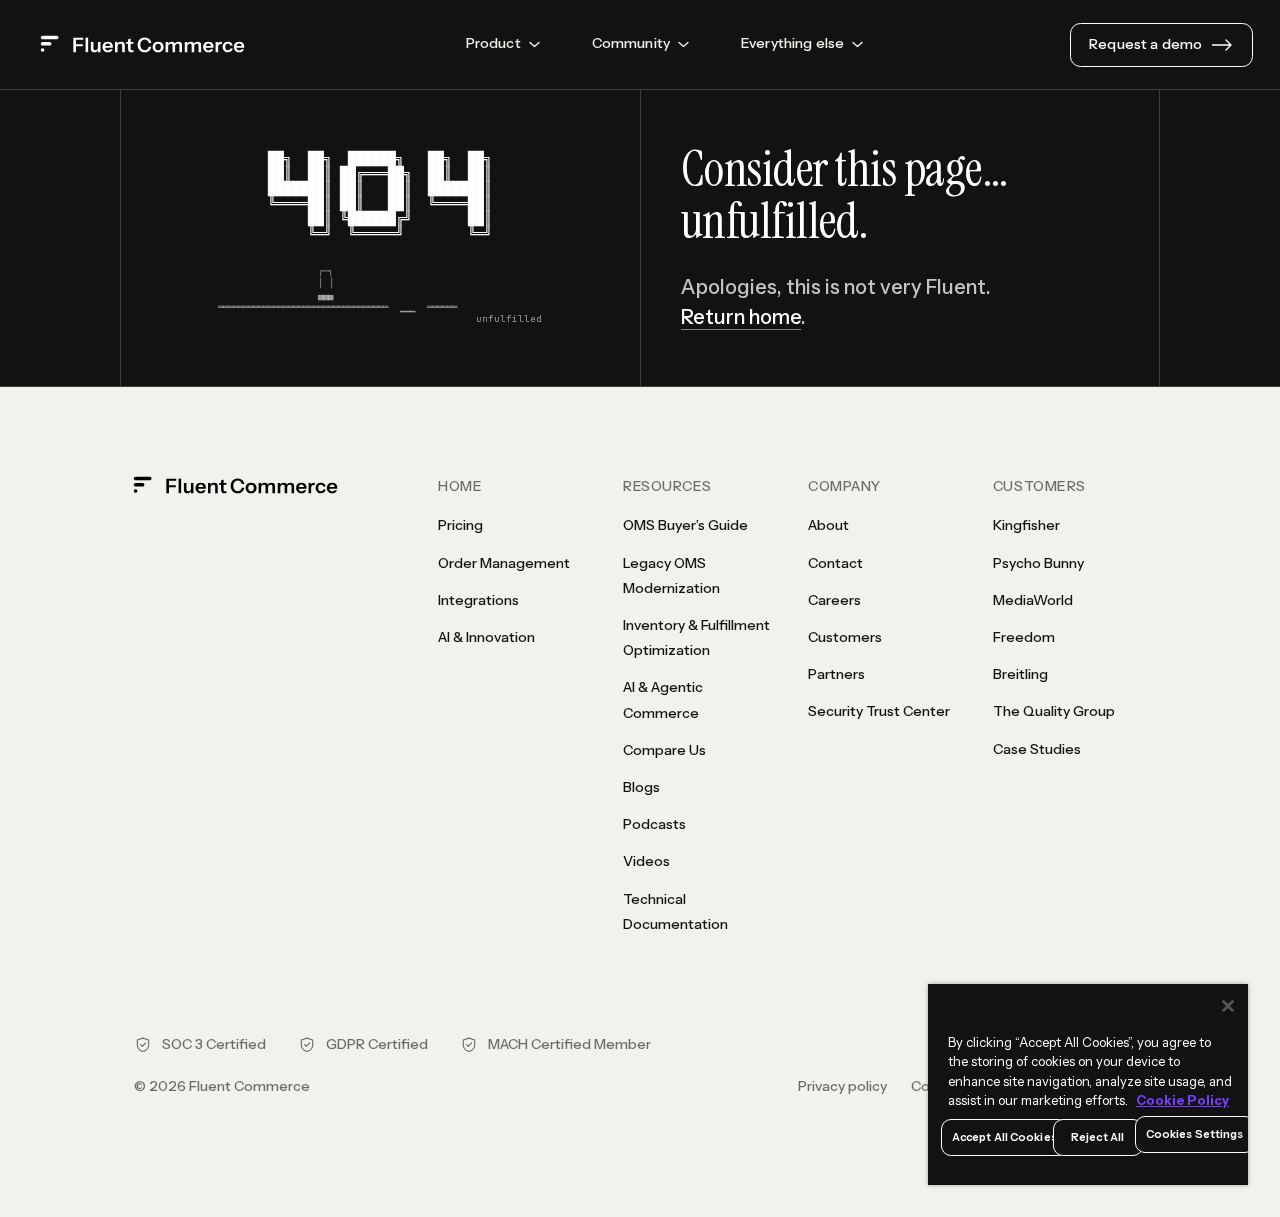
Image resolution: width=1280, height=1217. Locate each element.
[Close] (1228, 1006)
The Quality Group (1054, 711)
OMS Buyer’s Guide (685, 525)
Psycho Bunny (1038, 563)
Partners (836, 674)
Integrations (478, 600)
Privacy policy (842, 1086)
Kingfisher (1026, 525)
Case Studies (1037, 749)
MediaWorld (1033, 600)
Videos (646, 861)
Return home (741, 317)
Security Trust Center (879, 711)
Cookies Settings (1195, 1134)
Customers (845, 637)
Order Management (504, 563)
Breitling (1020, 674)
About (828, 525)
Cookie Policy (1182, 1100)
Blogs (641, 787)
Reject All (1097, 1137)
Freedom (1024, 637)
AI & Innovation (486, 637)
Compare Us (664, 750)
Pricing (460, 525)
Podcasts (654, 824)
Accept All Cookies (1004, 1137)
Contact (835, 563)
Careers (834, 600)
